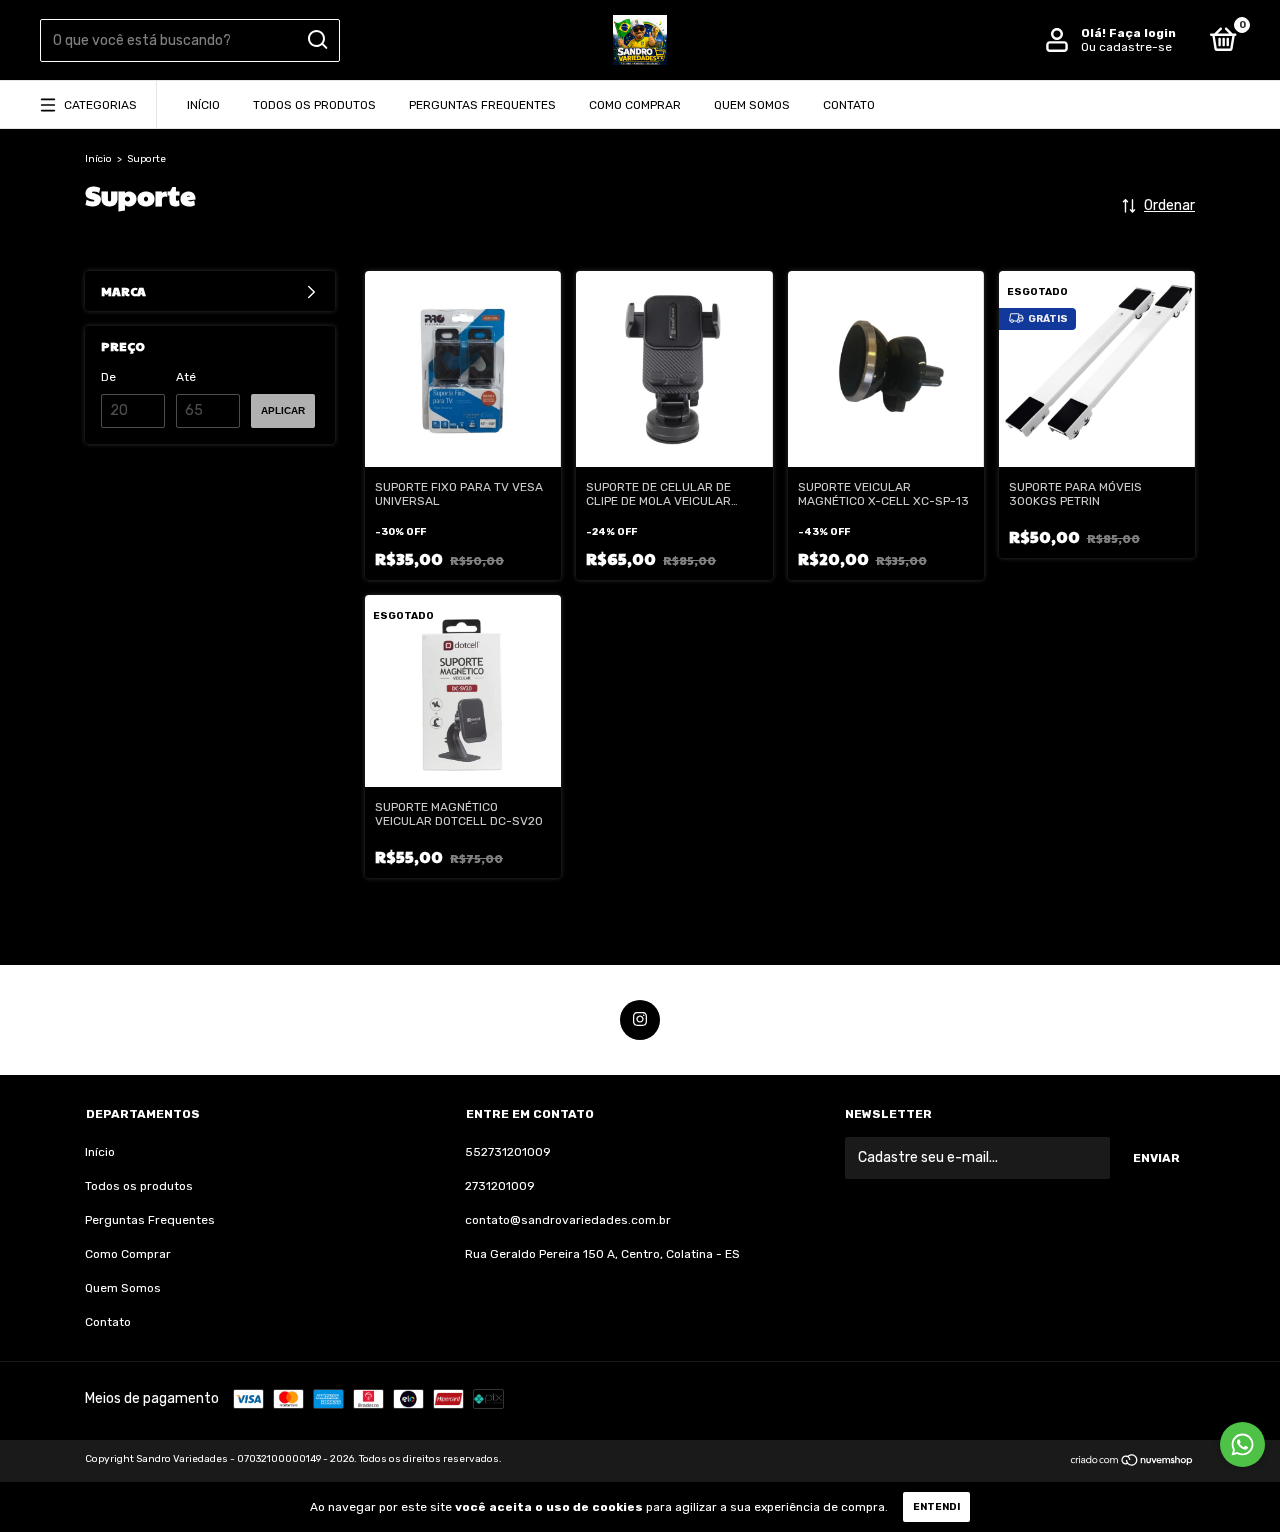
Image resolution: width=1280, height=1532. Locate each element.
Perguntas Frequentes (482, 105)
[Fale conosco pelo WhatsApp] (1242, 1444)
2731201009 (500, 1186)
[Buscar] (316, 40)
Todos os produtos (314, 105)
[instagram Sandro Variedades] (640, 1020)
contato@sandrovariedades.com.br (568, 1220)
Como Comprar (635, 105)
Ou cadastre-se (1126, 47)
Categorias (100, 105)
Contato (849, 105)
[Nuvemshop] (1132, 1462)
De (108, 377)
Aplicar (283, 410)
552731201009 (508, 1152)
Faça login (1142, 33)
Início (203, 105)
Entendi (936, 1507)
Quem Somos (752, 105)
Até (186, 377)
